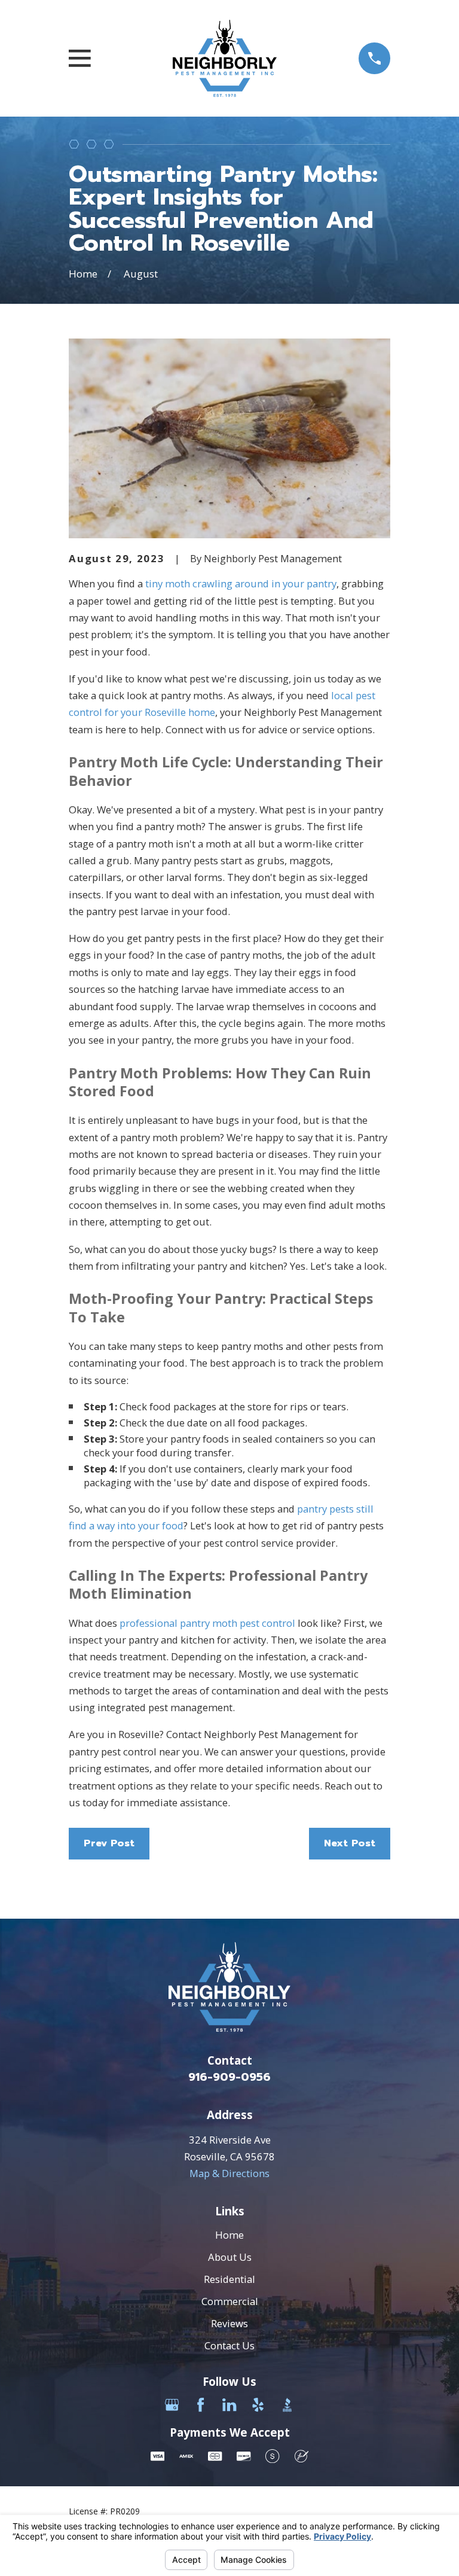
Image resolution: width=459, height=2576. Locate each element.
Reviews (229, 2323)
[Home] (225, 59)
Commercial (230, 2301)
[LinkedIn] (229, 2405)
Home (229, 2235)
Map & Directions (229, 2173)
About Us (230, 2257)
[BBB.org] (287, 2405)
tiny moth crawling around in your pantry (241, 583)
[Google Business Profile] (172, 2405)
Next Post (350, 1843)
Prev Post (109, 1843)
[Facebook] (201, 2405)
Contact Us (229, 2345)
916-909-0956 (229, 2077)
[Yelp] (258, 2405)
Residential (229, 2279)
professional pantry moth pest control (207, 1623)
